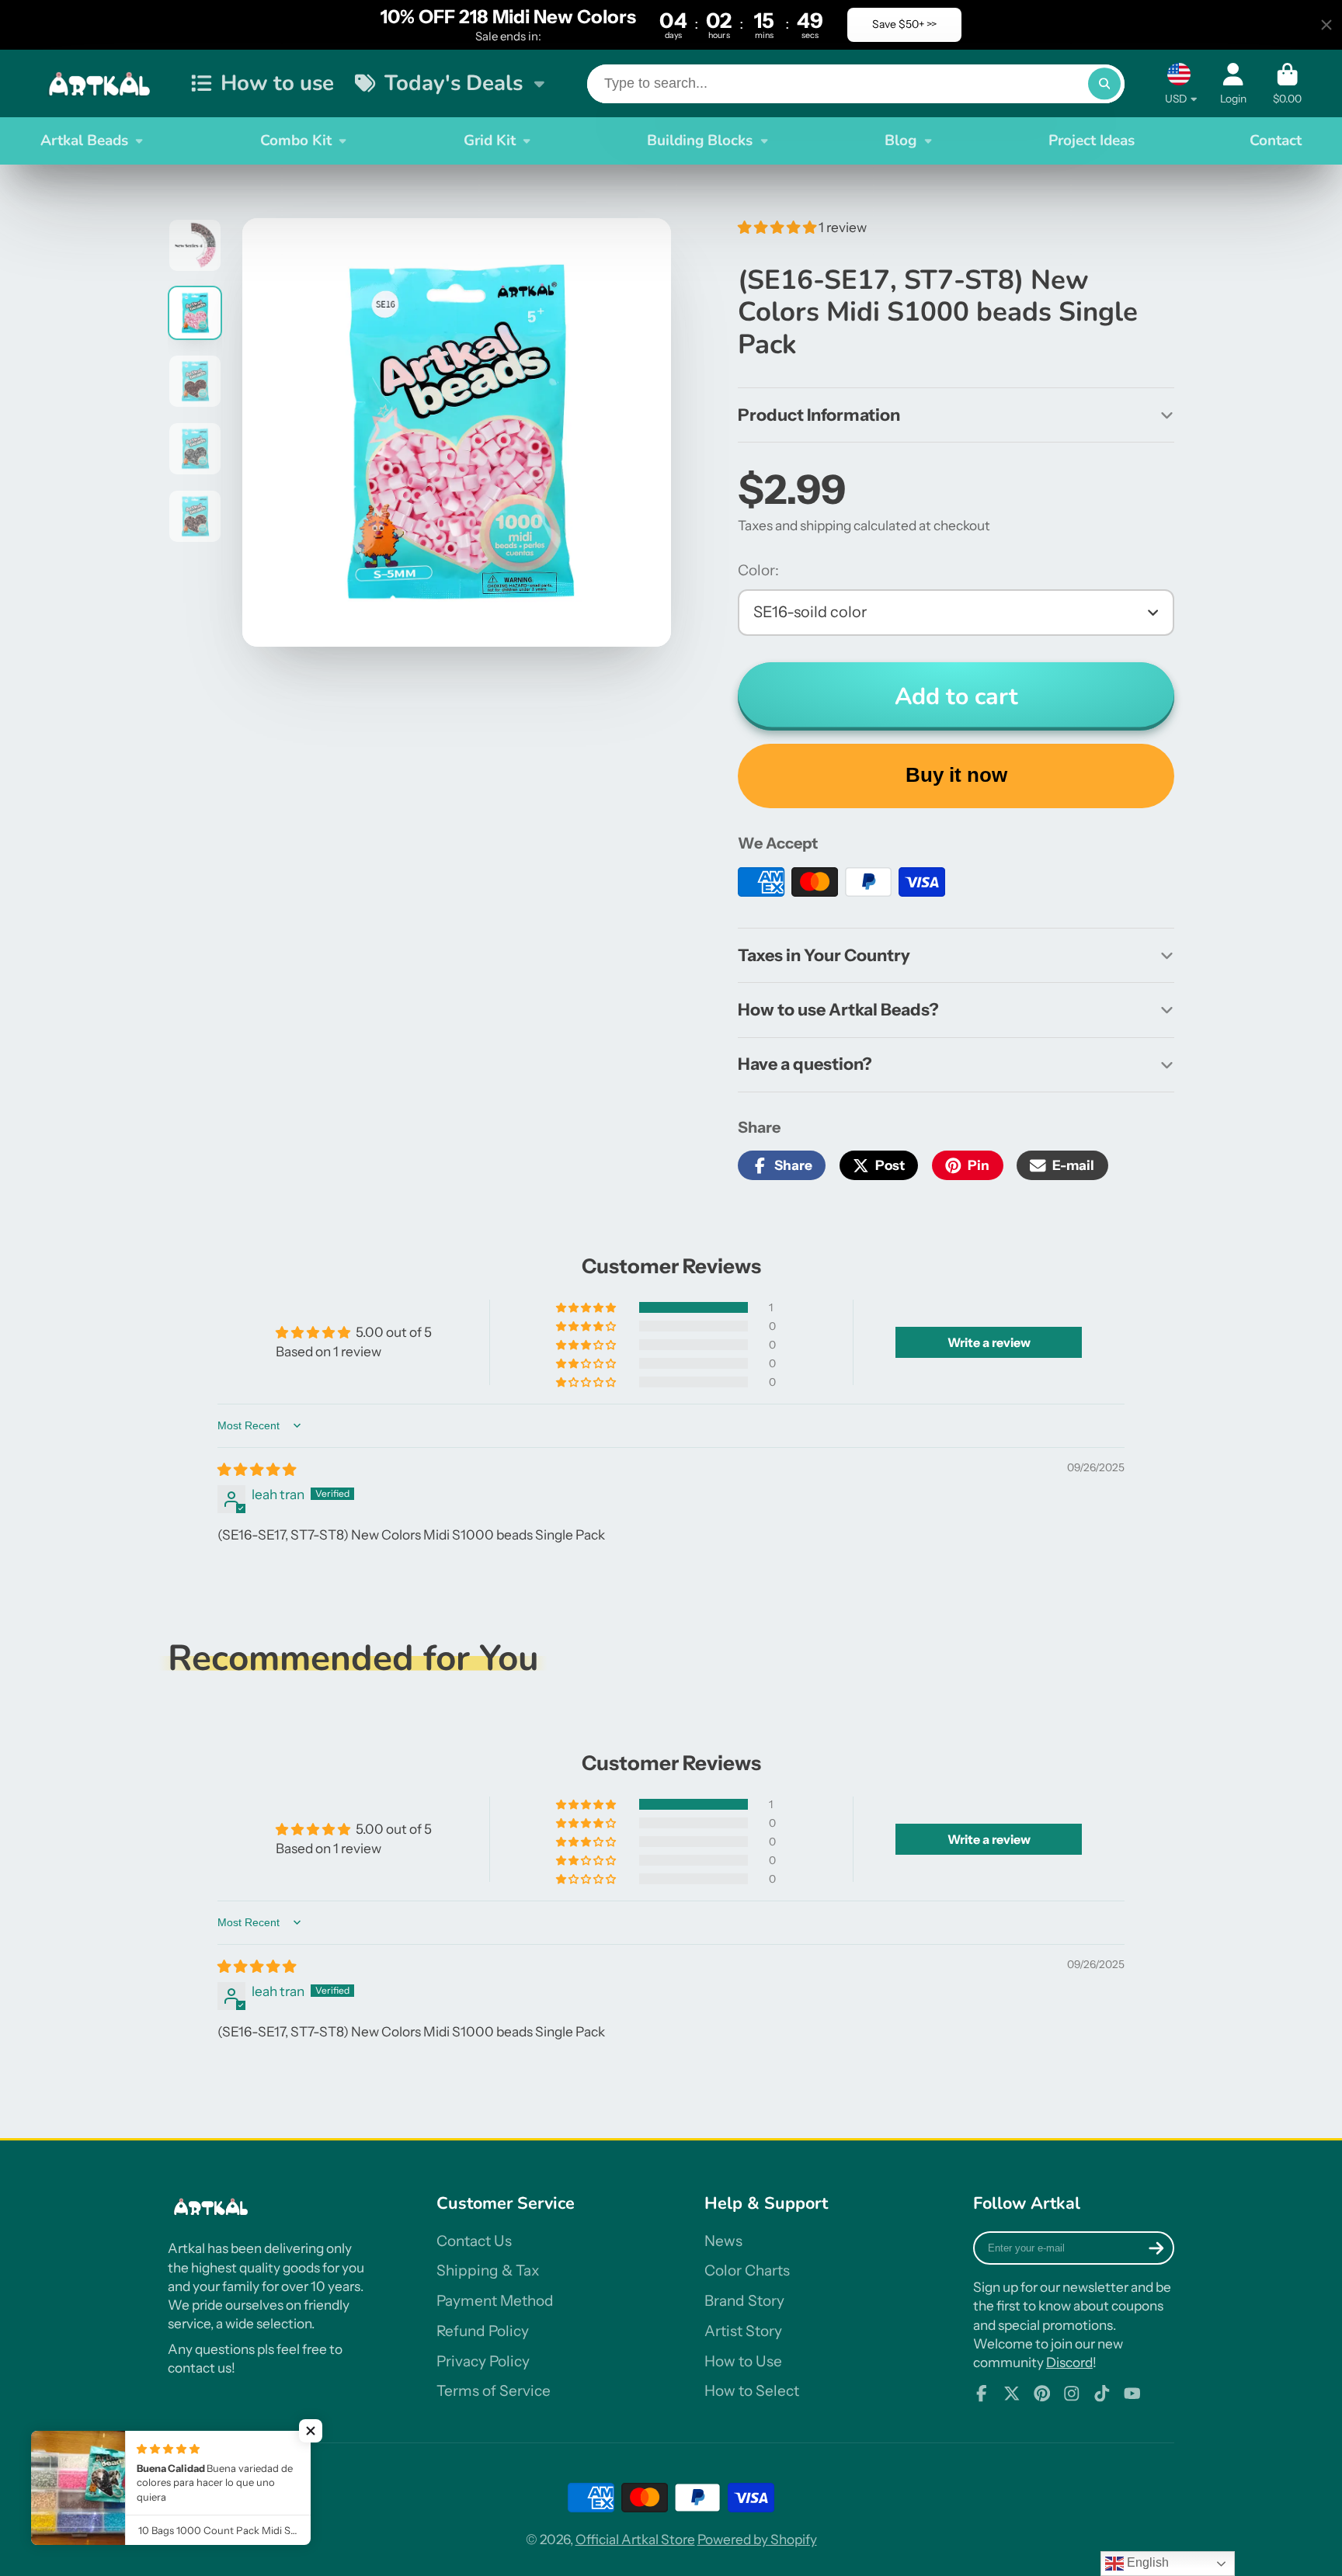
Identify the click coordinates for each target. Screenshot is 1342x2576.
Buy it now (956, 775)
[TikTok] (1102, 2394)
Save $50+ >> (904, 24)
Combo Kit (296, 141)
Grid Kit (490, 141)
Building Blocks (700, 141)
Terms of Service (494, 2391)
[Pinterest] (1042, 2394)
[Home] (103, 83)
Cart (1287, 84)
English (1146, 2562)
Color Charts (747, 2270)
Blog (900, 141)
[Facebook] (982, 2394)
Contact (1276, 141)
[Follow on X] (1012, 2394)
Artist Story (743, 2331)
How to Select (752, 2391)
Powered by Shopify (757, 2539)
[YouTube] (1132, 2394)
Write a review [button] (989, 1342)
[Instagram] (1072, 2394)
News (723, 2241)
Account (1233, 84)
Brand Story (744, 2301)
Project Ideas (1092, 141)
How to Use (743, 2361)
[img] (257, 1469)
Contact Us (474, 2241)
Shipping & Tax (488, 2270)
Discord (1069, 2362)
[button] (778, 227)
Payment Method (495, 2301)
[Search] (1104, 83)
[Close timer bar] (1326, 25)
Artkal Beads (84, 141)
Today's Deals (454, 83)
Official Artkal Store (635, 2539)
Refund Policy (483, 2331)
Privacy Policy (483, 2361)
